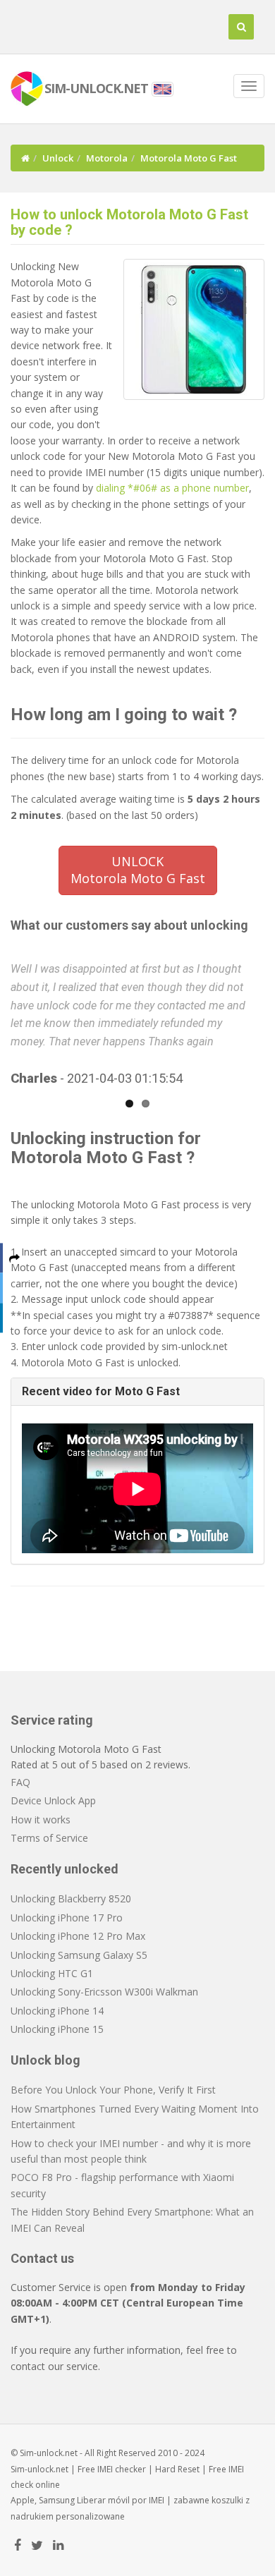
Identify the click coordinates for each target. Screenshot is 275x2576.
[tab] (137, 1392)
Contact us (42, 2258)
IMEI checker (122, 2469)
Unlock (58, 158)
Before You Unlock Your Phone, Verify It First (113, 2090)
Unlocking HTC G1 (52, 1973)
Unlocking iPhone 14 (57, 2011)
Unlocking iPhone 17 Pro (67, 1918)
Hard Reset (177, 2469)
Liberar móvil (103, 2500)
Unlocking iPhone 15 (57, 2029)
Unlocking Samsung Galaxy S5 (79, 1955)
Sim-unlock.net (39, 2469)
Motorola (107, 158)
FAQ (20, 1782)
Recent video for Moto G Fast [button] (101, 1391)
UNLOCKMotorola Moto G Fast (138, 870)
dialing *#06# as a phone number (172, 488)
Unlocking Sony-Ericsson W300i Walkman (104, 1992)
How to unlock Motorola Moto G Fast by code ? (129, 222)
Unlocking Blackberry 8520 (71, 1898)
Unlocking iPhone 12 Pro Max (78, 1936)
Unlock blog (45, 2060)
